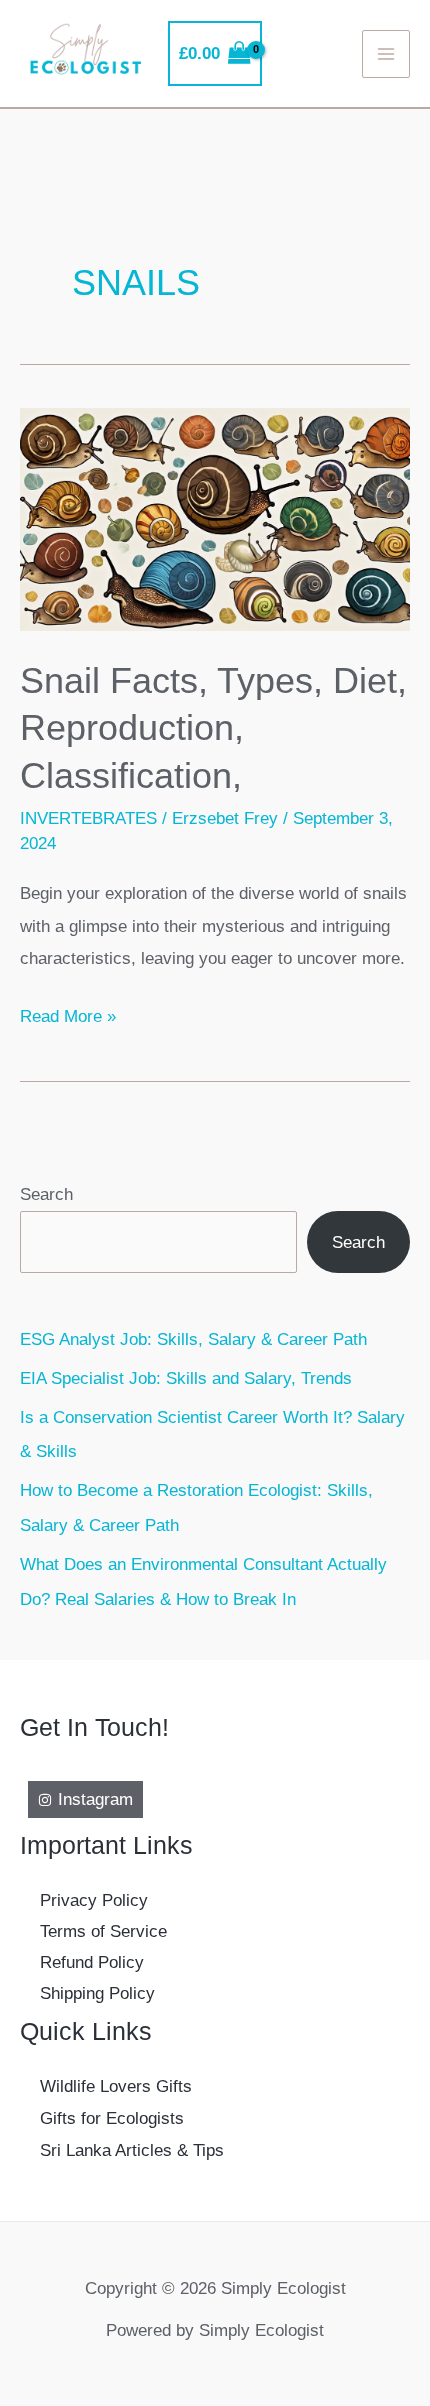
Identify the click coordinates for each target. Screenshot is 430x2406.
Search (46, 1194)
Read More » (68, 1018)
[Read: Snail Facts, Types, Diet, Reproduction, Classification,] (215, 518)
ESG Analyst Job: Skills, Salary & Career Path (193, 1339)
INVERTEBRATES (88, 818)
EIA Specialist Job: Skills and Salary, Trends (186, 1378)
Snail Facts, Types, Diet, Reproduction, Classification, (213, 728)
